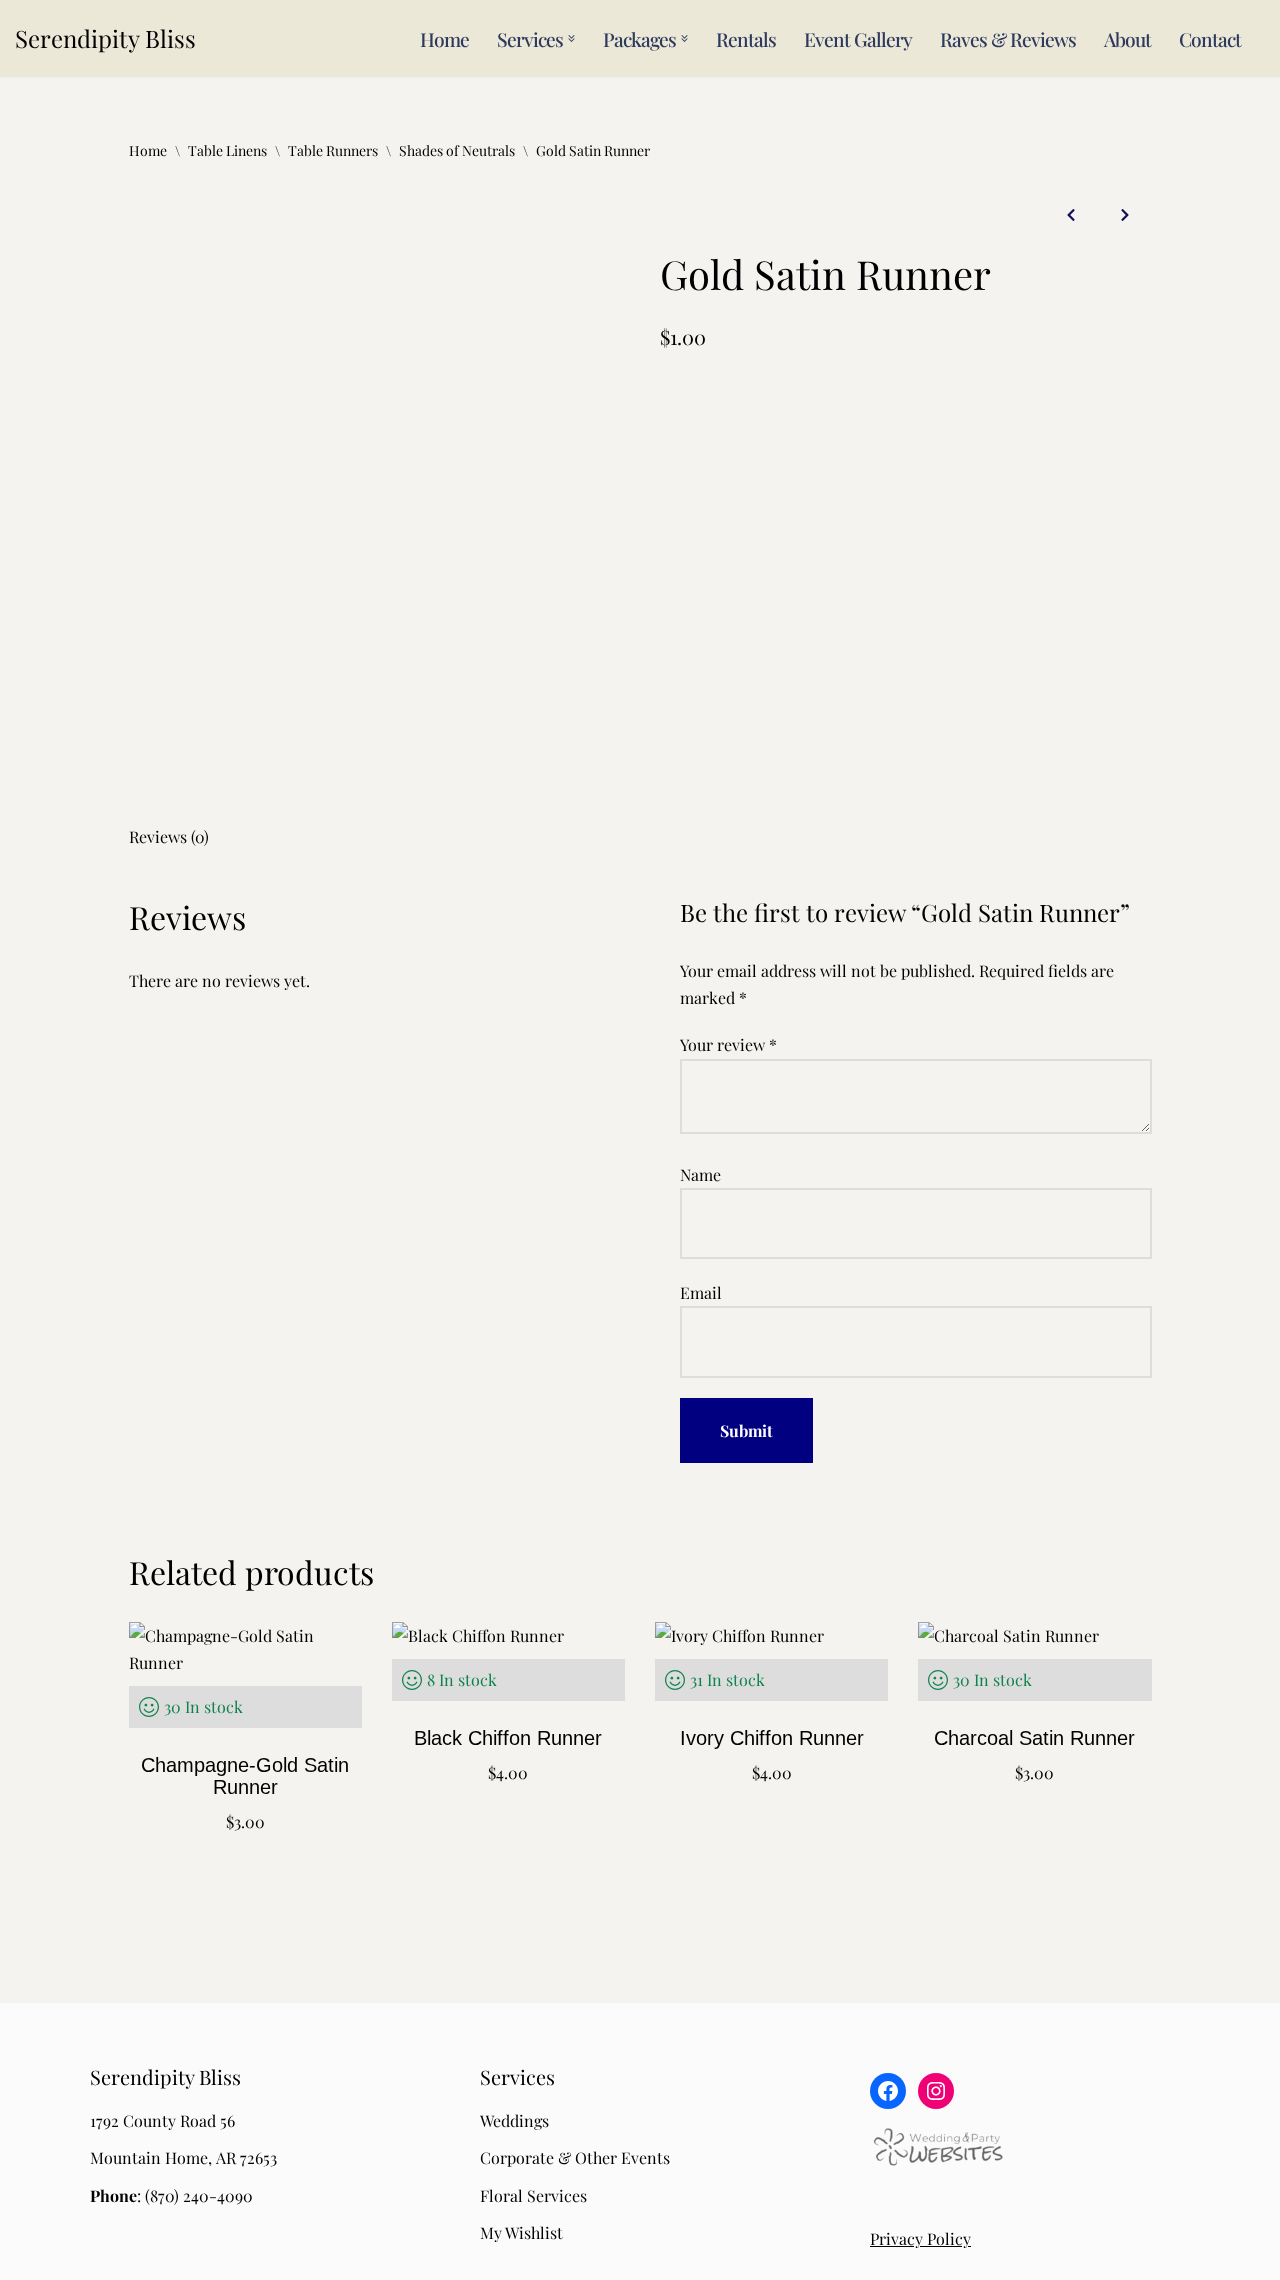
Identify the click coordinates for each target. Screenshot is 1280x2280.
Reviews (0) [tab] (169, 836)
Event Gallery (858, 39)
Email (701, 1292)
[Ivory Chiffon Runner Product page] (772, 1733)
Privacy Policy (920, 2238)
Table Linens (227, 150)
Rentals (746, 39)
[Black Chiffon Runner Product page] (508, 1733)
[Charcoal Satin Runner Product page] (1035, 1733)
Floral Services (533, 2195)
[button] (571, 38)
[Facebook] (888, 2091)
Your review (728, 1044)
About (1127, 39)
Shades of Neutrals (457, 150)
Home (444, 39)
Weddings (514, 2120)
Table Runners (333, 150)
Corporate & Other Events (575, 2157)
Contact (1210, 39)
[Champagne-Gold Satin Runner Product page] (245, 1733)
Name (700, 1174)
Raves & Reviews (1008, 39)
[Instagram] (936, 2091)
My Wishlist (521, 2232)
